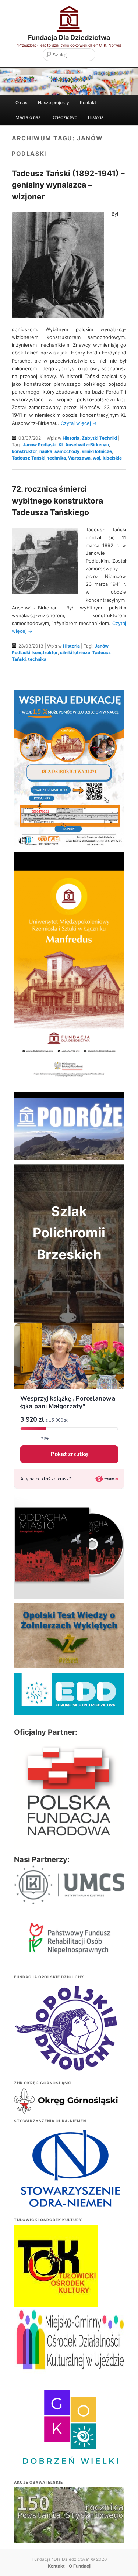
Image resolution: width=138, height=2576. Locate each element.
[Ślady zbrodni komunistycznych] (69, 2530)
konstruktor (24, 451)
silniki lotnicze (97, 451)
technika (57, 458)
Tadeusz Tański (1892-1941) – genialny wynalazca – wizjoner (68, 185)
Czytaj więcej (79, 423)
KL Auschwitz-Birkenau (84, 445)
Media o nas (28, 117)
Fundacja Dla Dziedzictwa (69, 37)
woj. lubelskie (107, 458)
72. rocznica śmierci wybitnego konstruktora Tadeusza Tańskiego (57, 501)
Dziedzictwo (64, 117)
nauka (46, 451)
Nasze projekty (54, 102)
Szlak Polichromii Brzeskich (69, 1233)
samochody (67, 451)
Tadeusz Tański (29, 458)
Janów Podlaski (40, 445)
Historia (96, 117)
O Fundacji (80, 2566)
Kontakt (88, 102)
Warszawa (79, 458)
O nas (21, 102)
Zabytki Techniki (99, 438)
